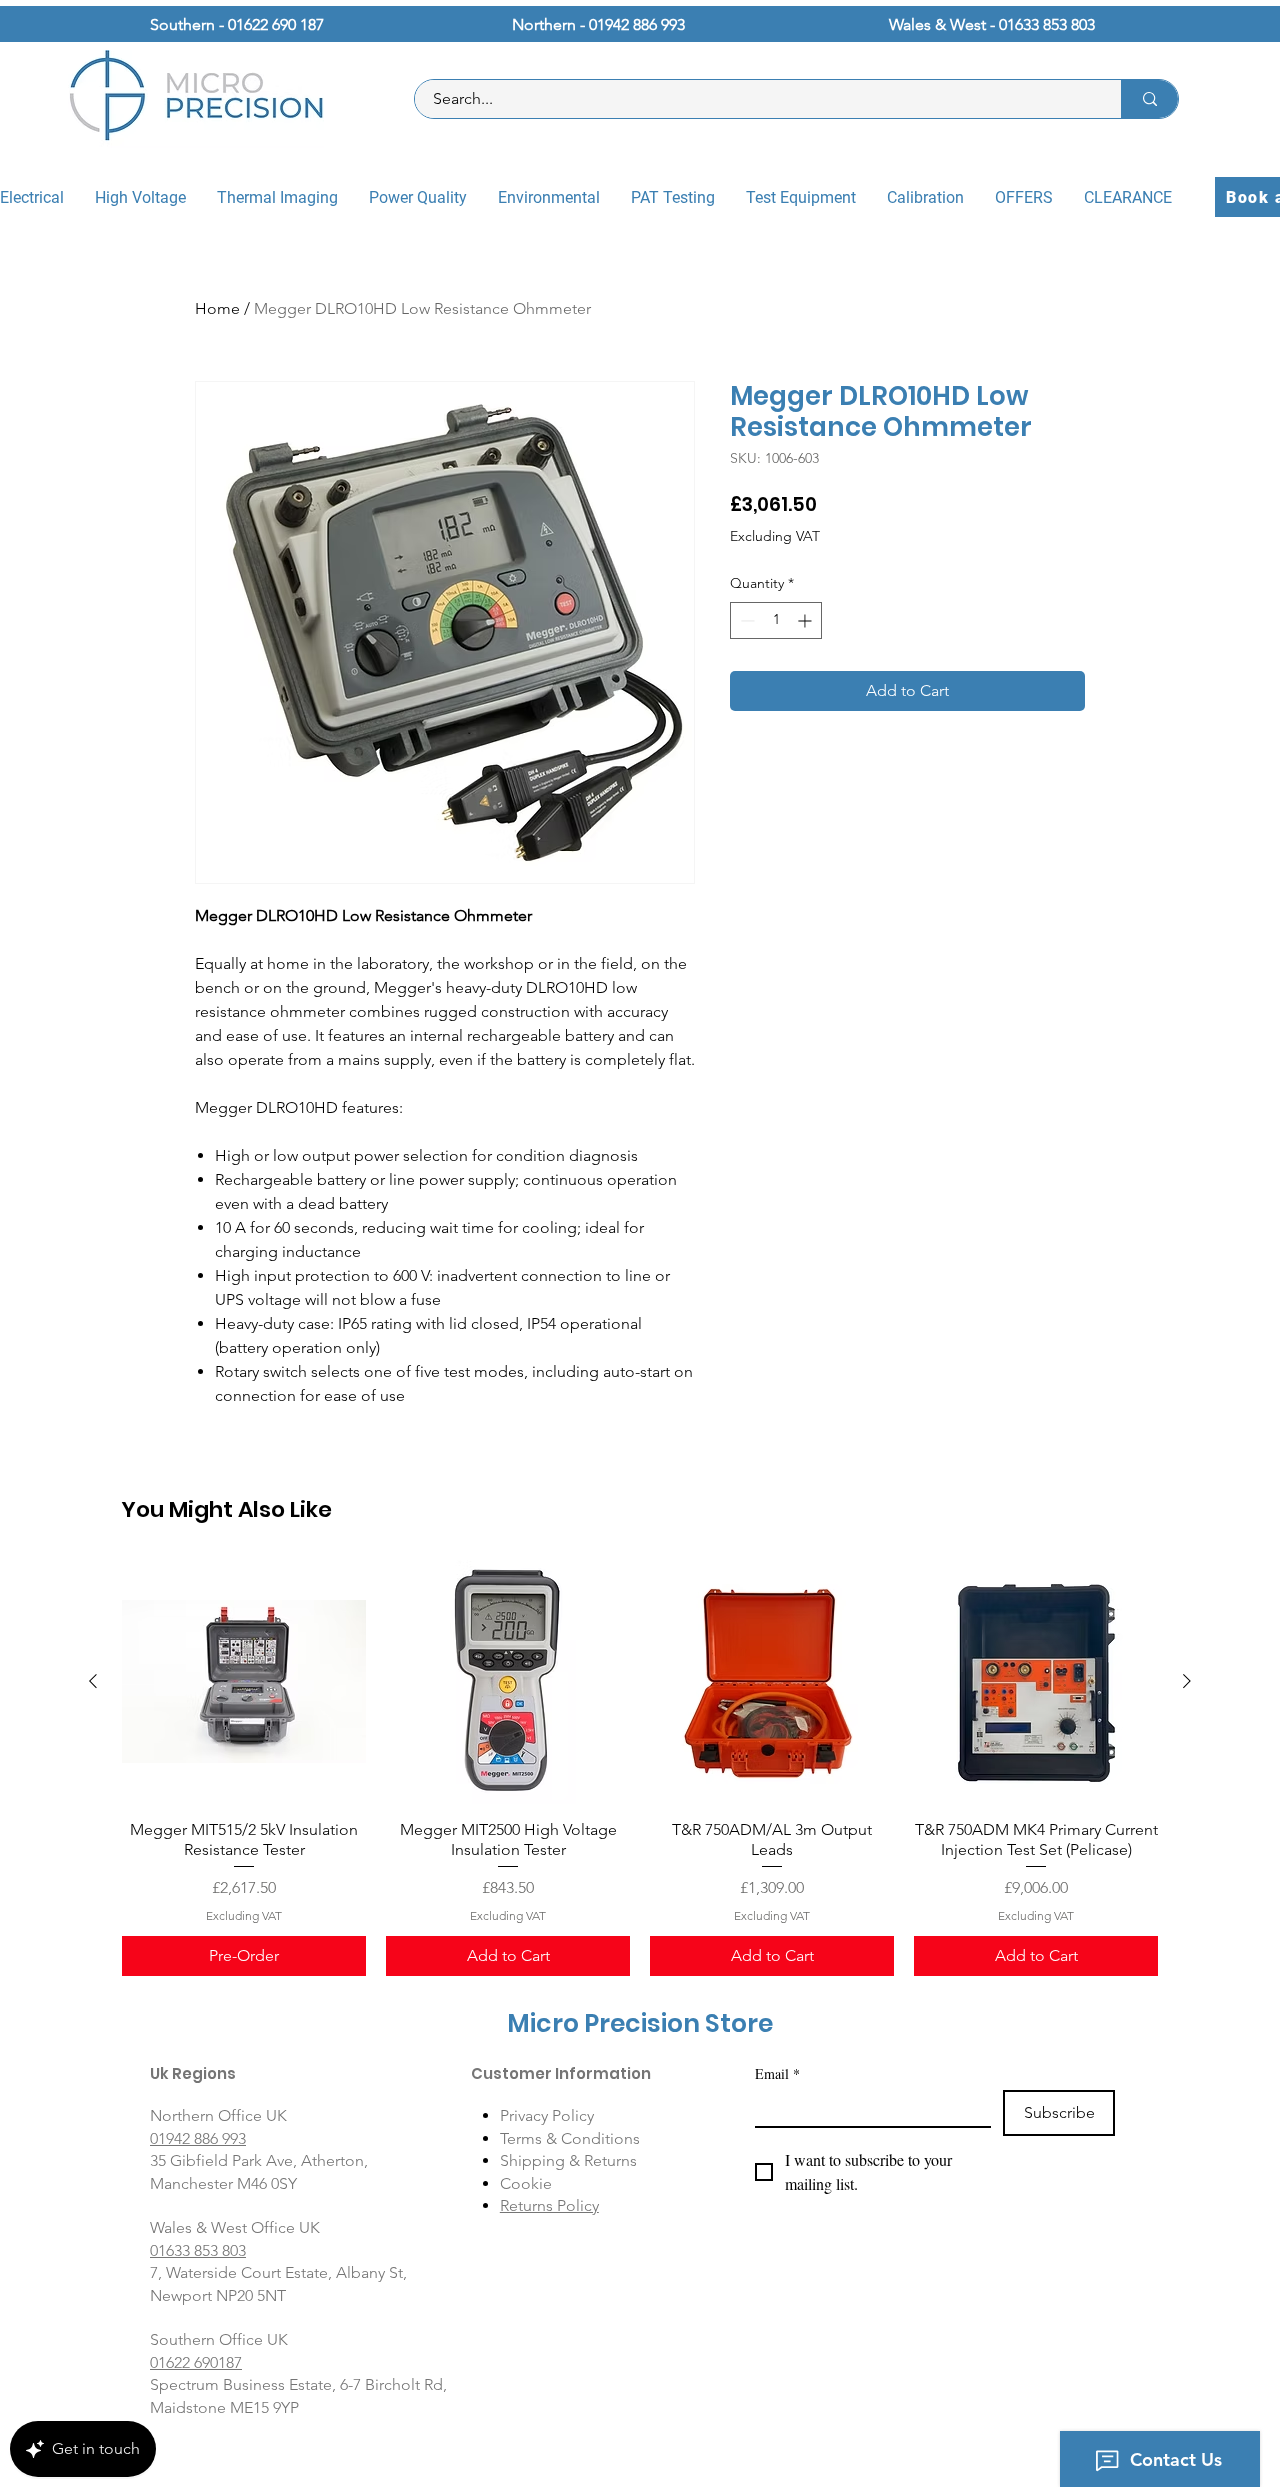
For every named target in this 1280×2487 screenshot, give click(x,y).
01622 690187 (196, 2362)
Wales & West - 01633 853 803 (992, 24)
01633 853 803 (198, 2250)
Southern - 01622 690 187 (237, 24)
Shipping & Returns (568, 2160)
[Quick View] (244, 1682)
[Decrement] (745, 620)
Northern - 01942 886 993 (598, 24)
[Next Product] (1187, 1681)
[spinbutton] (776, 620)
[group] (640, 1768)
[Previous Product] (93, 1681)
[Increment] (806, 620)
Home (217, 308)
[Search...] (1149, 99)
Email (777, 2073)
